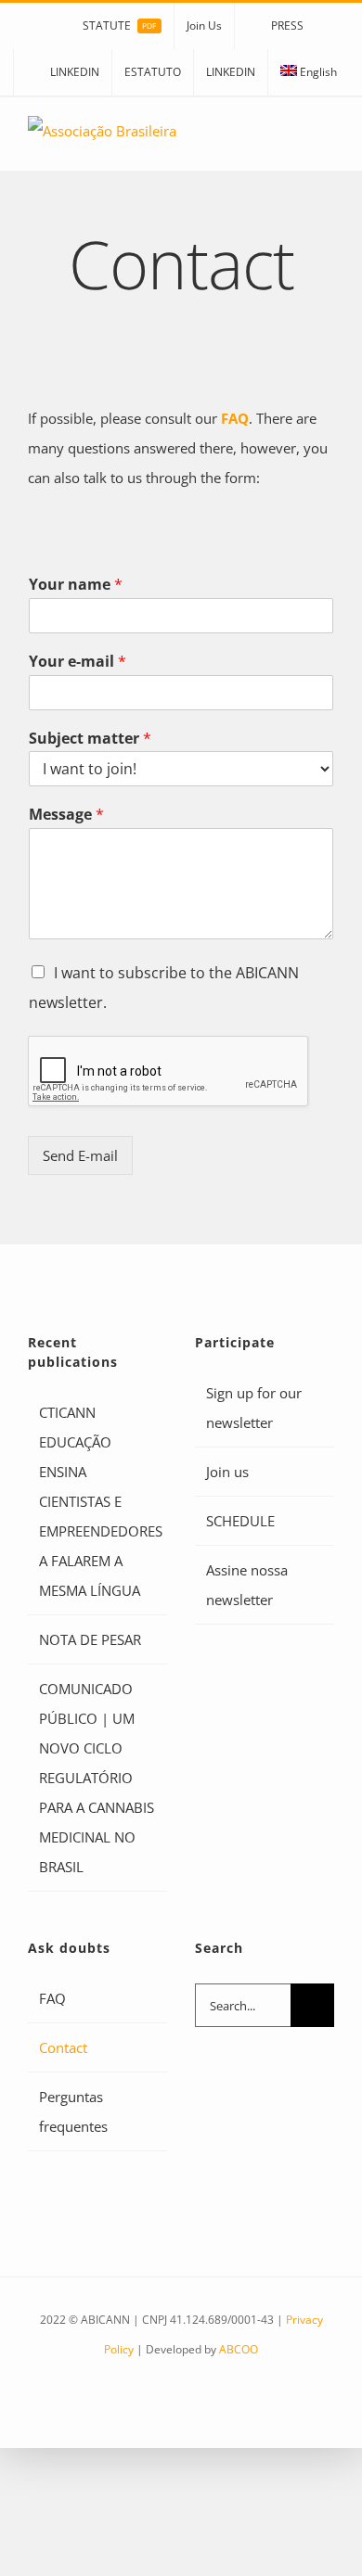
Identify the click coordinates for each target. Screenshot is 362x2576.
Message (66, 815)
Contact (63, 2047)
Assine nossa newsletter (247, 1585)
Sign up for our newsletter (254, 1408)
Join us (227, 1472)
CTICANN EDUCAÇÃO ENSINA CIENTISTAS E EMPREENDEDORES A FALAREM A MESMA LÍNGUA (98, 1501)
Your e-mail (78, 662)
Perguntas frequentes (73, 2111)
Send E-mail (80, 1155)
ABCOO (239, 2349)
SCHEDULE (240, 1521)
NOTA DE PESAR (90, 1639)
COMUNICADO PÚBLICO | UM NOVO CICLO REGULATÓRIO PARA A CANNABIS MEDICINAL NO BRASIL (97, 1778)
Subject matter (90, 739)
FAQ (235, 418)
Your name (76, 585)
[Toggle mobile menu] (327, 142)
